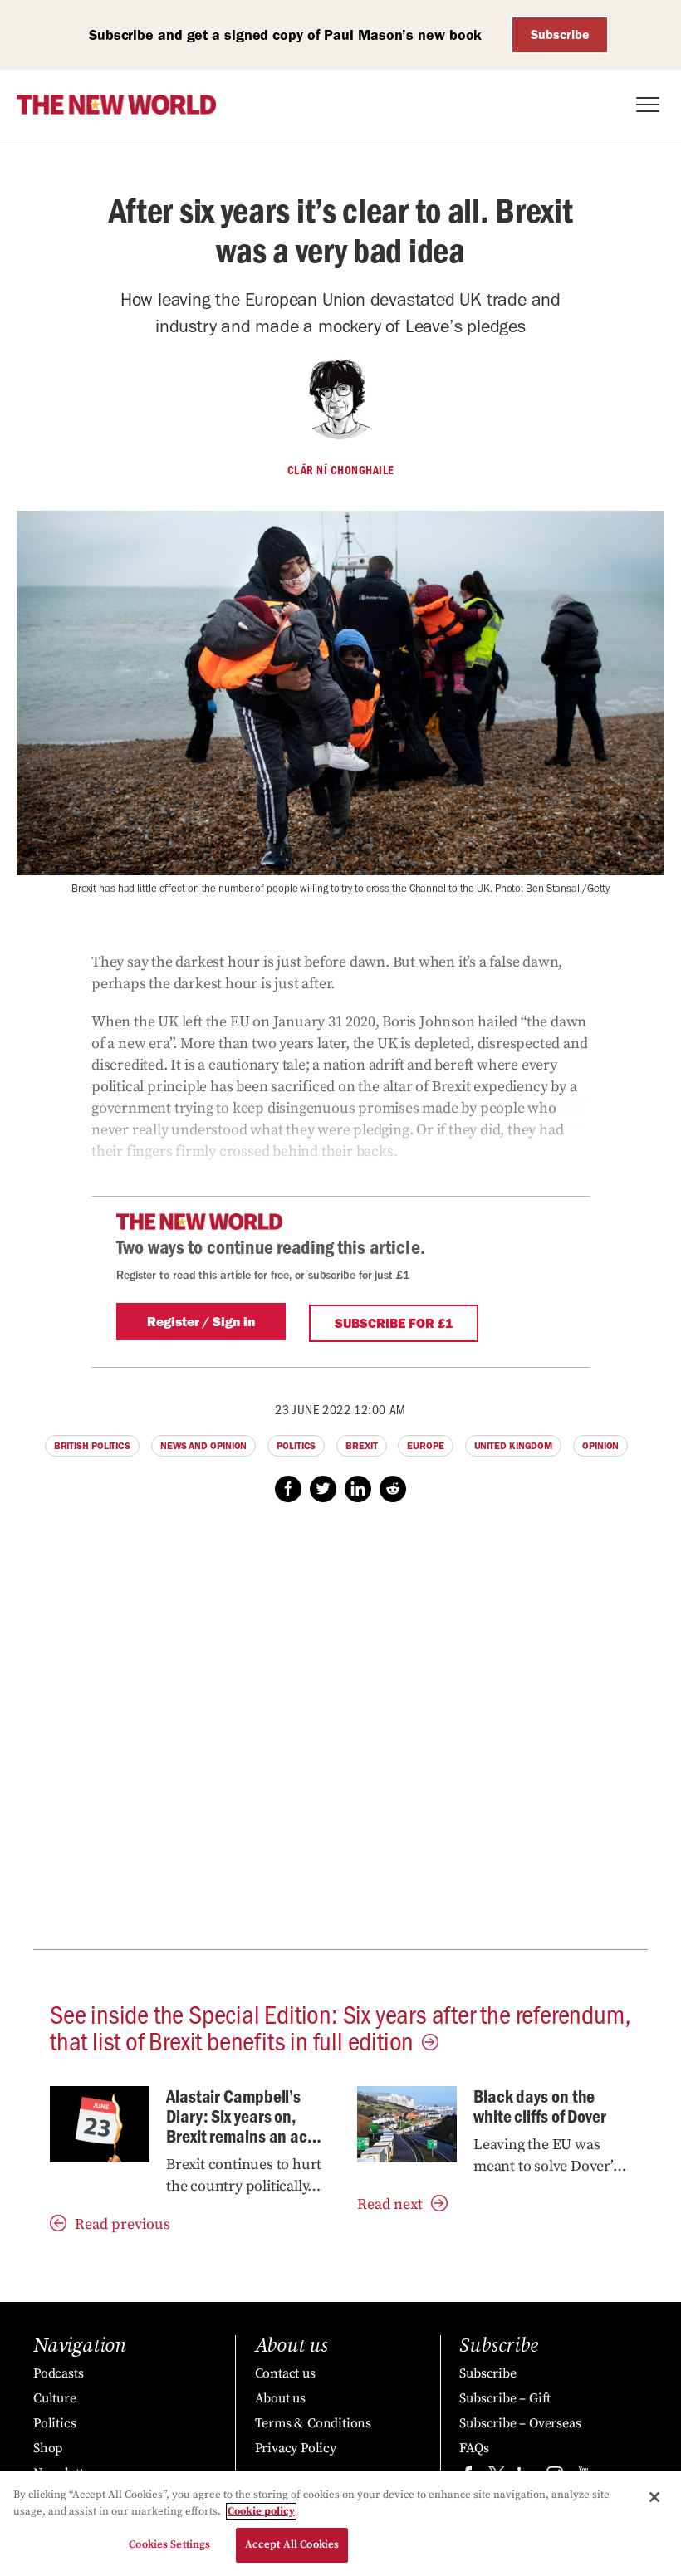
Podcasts (58, 2373)
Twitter (323, 1489)
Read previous (122, 2224)
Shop (48, 2448)
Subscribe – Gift (505, 2398)
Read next (390, 2204)
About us (280, 2398)
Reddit (393, 1489)
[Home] (116, 105)
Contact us (285, 2373)
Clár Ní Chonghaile (341, 470)
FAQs (474, 2448)
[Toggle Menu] (648, 105)
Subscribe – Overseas (520, 2423)
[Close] (654, 2497)
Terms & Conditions (313, 2423)
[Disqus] (340, 1735)
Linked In (358, 1489)
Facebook (288, 1489)
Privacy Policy (296, 2448)
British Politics (92, 1446)
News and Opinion (203, 1446)
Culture (55, 2398)
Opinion (600, 1446)
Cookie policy (261, 2511)
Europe (425, 1446)
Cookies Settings (169, 2544)
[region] (340, 2523)
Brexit (361, 1446)
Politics (296, 1446)
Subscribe (560, 34)
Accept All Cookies (292, 2544)
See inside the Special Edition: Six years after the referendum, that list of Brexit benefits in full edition (340, 2026)
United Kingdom (514, 1446)
